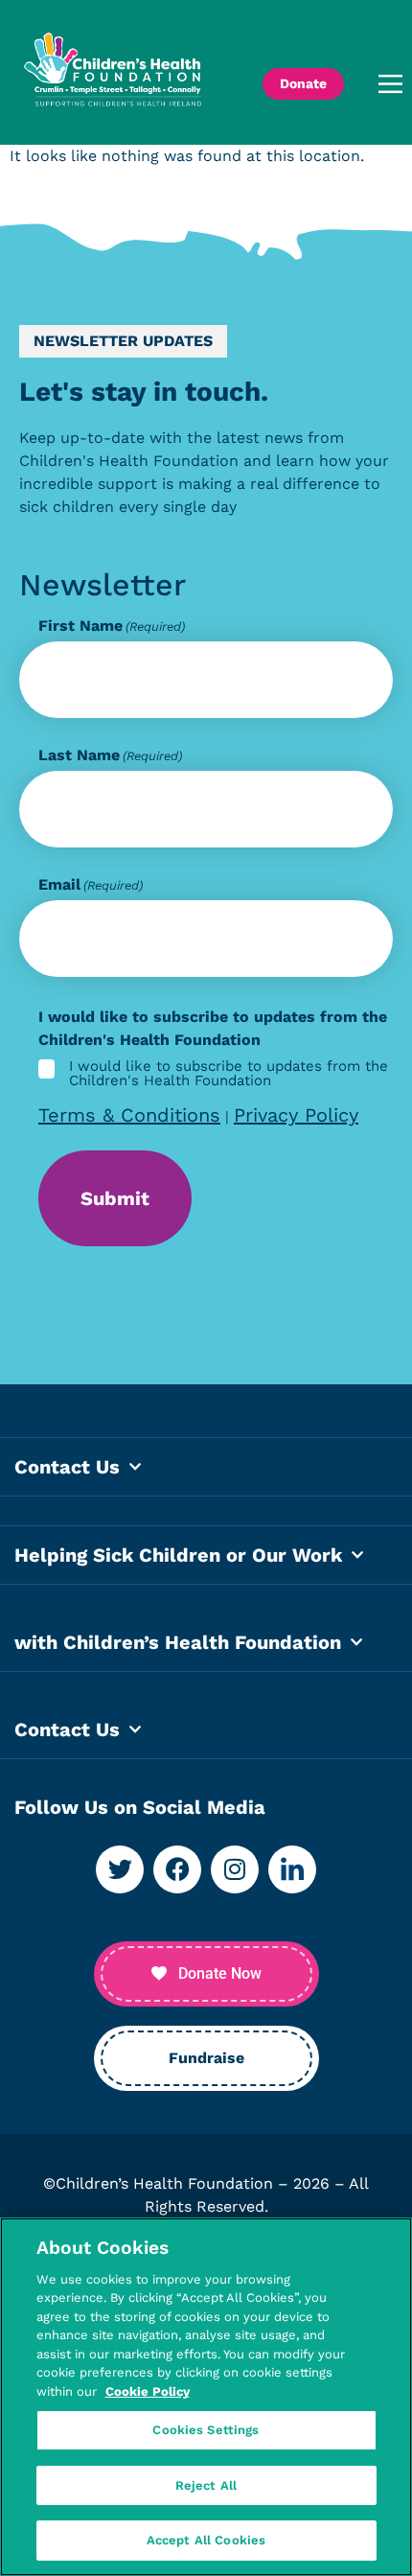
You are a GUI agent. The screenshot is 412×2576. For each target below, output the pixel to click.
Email (91, 885)
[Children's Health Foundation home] (113, 84)
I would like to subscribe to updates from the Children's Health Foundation (229, 1074)
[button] (382, 84)
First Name (112, 626)
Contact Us (67, 1467)
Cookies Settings (206, 2430)
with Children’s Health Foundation (178, 1642)
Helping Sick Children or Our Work (178, 1555)
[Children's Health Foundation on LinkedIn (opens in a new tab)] (292, 1869)
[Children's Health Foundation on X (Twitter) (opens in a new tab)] (120, 1869)
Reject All (206, 2485)
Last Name (110, 755)
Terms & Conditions (129, 1115)
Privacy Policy (296, 1115)
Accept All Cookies (206, 2540)
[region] (206, 2397)
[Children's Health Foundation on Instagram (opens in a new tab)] (235, 1869)
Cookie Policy (148, 2391)
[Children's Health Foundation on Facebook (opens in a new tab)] (177, 1869)
